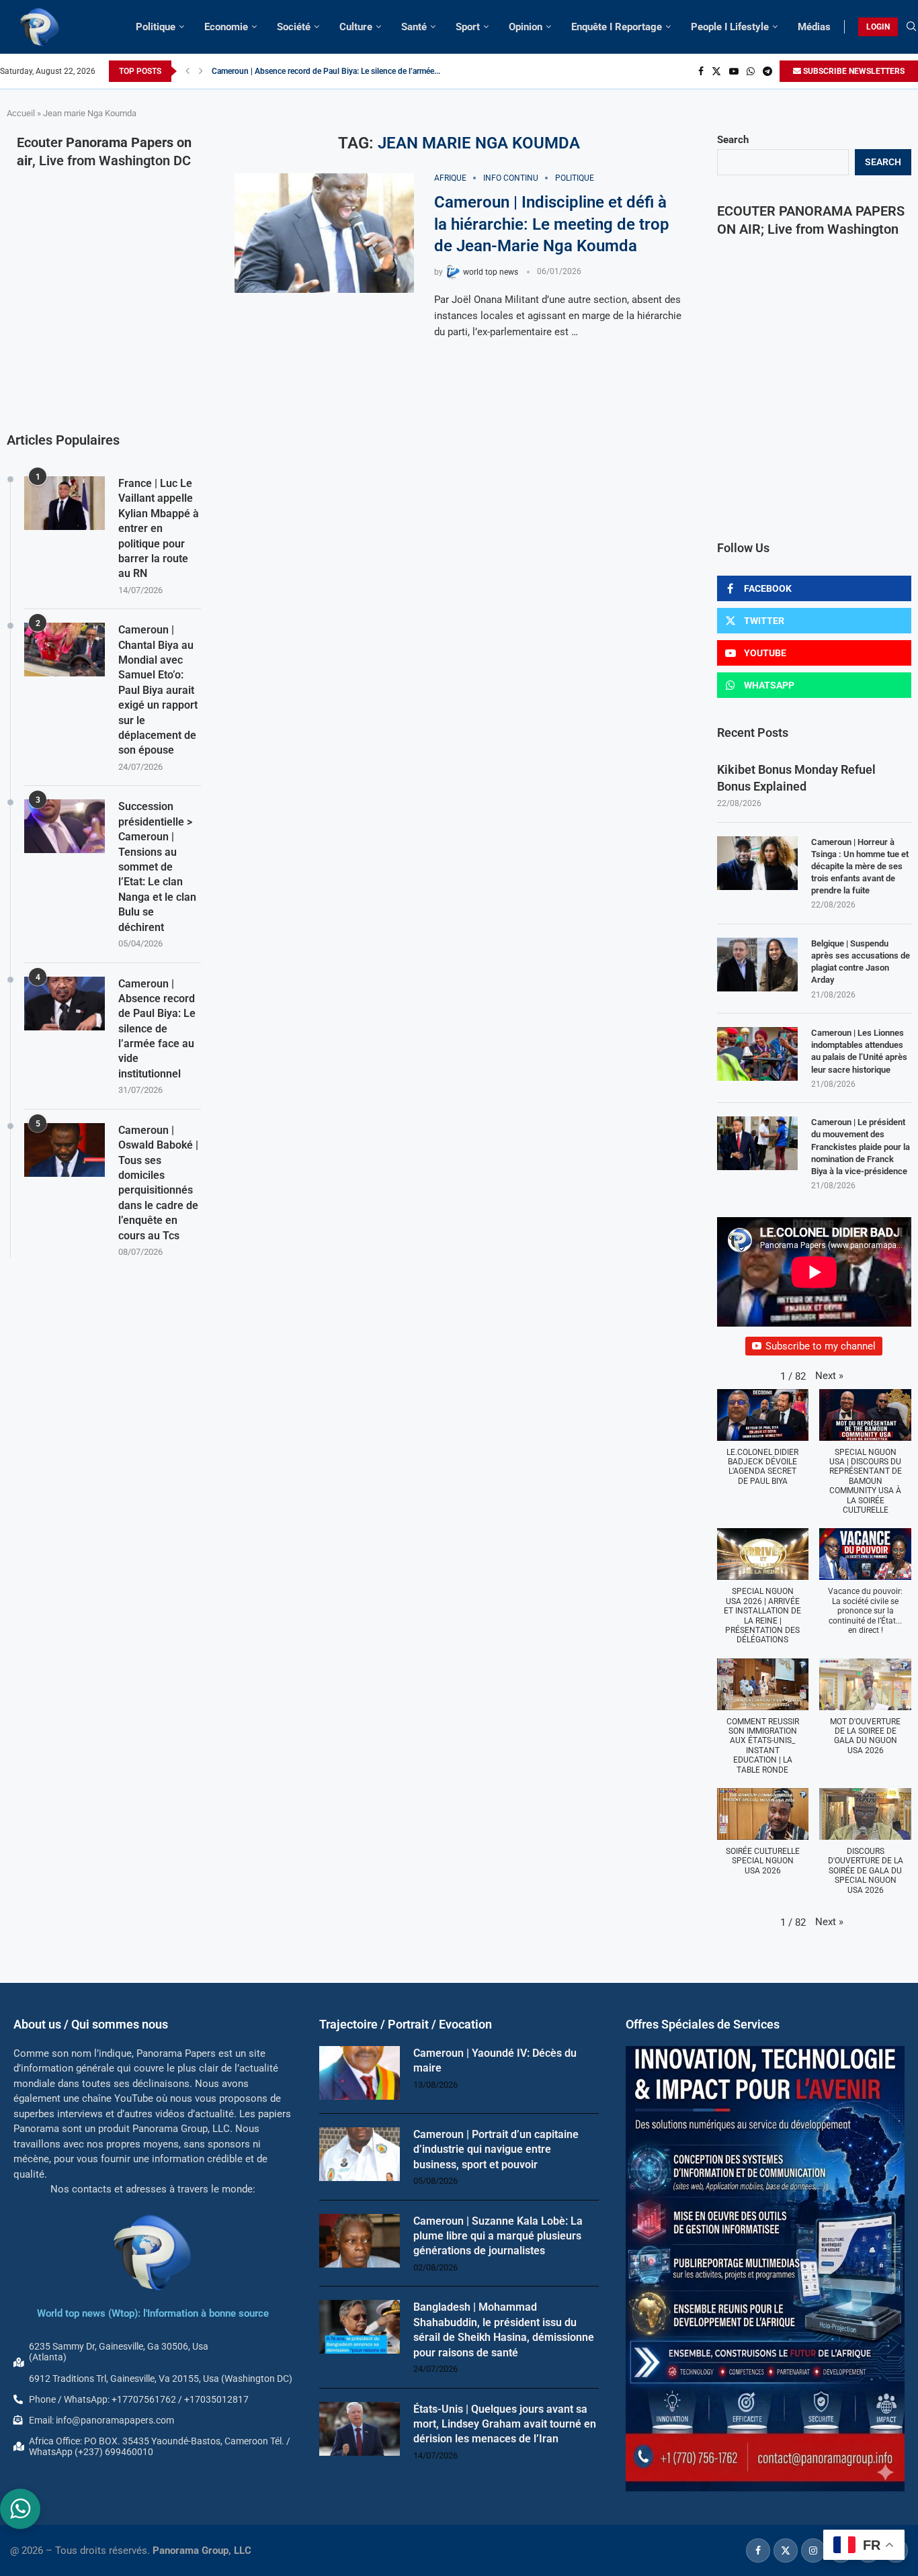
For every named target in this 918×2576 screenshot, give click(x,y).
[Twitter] (716, 71)
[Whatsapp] (751, 71)
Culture (356, 27)
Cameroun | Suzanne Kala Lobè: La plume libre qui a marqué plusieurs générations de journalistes (498, 2236)
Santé (414, 27)
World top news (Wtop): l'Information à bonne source (153, 2313)
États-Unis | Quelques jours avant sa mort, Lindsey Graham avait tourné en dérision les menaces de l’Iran (505, 2424)
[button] (187, 71)
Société (294, 27)
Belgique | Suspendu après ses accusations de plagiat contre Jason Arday (861, 962)
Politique (156, 27)
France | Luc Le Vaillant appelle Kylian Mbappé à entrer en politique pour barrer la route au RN (159, 528)
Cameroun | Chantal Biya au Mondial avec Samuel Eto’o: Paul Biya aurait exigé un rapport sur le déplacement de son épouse (158, 690)
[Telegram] (767, 71)
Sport (468, 27)
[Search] (911, 27)
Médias (814, 27)
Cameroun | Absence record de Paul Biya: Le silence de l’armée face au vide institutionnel (157, 1029)
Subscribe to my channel (821, 1346)
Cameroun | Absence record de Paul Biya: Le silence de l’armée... (326, 71)
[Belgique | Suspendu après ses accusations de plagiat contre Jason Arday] (757, 965)
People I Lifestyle (730, 27)
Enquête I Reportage (617, 27)
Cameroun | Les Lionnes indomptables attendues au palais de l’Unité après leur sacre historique (859, 1051)
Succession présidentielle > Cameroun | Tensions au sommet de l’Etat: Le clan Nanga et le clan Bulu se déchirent (157, 867)
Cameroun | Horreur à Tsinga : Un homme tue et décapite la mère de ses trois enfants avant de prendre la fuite (860, 867)
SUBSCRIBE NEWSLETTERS (853, 71)
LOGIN (878, 27)
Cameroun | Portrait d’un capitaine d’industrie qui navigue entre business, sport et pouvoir (496, 2149)
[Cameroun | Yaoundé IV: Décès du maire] (360, 2073)
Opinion (526, 27)
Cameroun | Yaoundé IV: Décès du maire (495, 2060)
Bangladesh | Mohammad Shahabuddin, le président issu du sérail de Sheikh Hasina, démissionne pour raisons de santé (504, 2329)
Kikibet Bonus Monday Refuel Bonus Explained (796, 778)
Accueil (21, 113)
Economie (226, 27)
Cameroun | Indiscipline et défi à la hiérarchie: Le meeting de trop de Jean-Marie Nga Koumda (552, 224)
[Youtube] (734, 71)
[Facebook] (701, 71)
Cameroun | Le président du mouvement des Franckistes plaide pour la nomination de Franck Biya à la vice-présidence (861, 1147)
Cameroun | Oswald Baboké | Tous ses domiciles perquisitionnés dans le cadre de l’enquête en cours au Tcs (158, 1183)
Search (733, 140)
